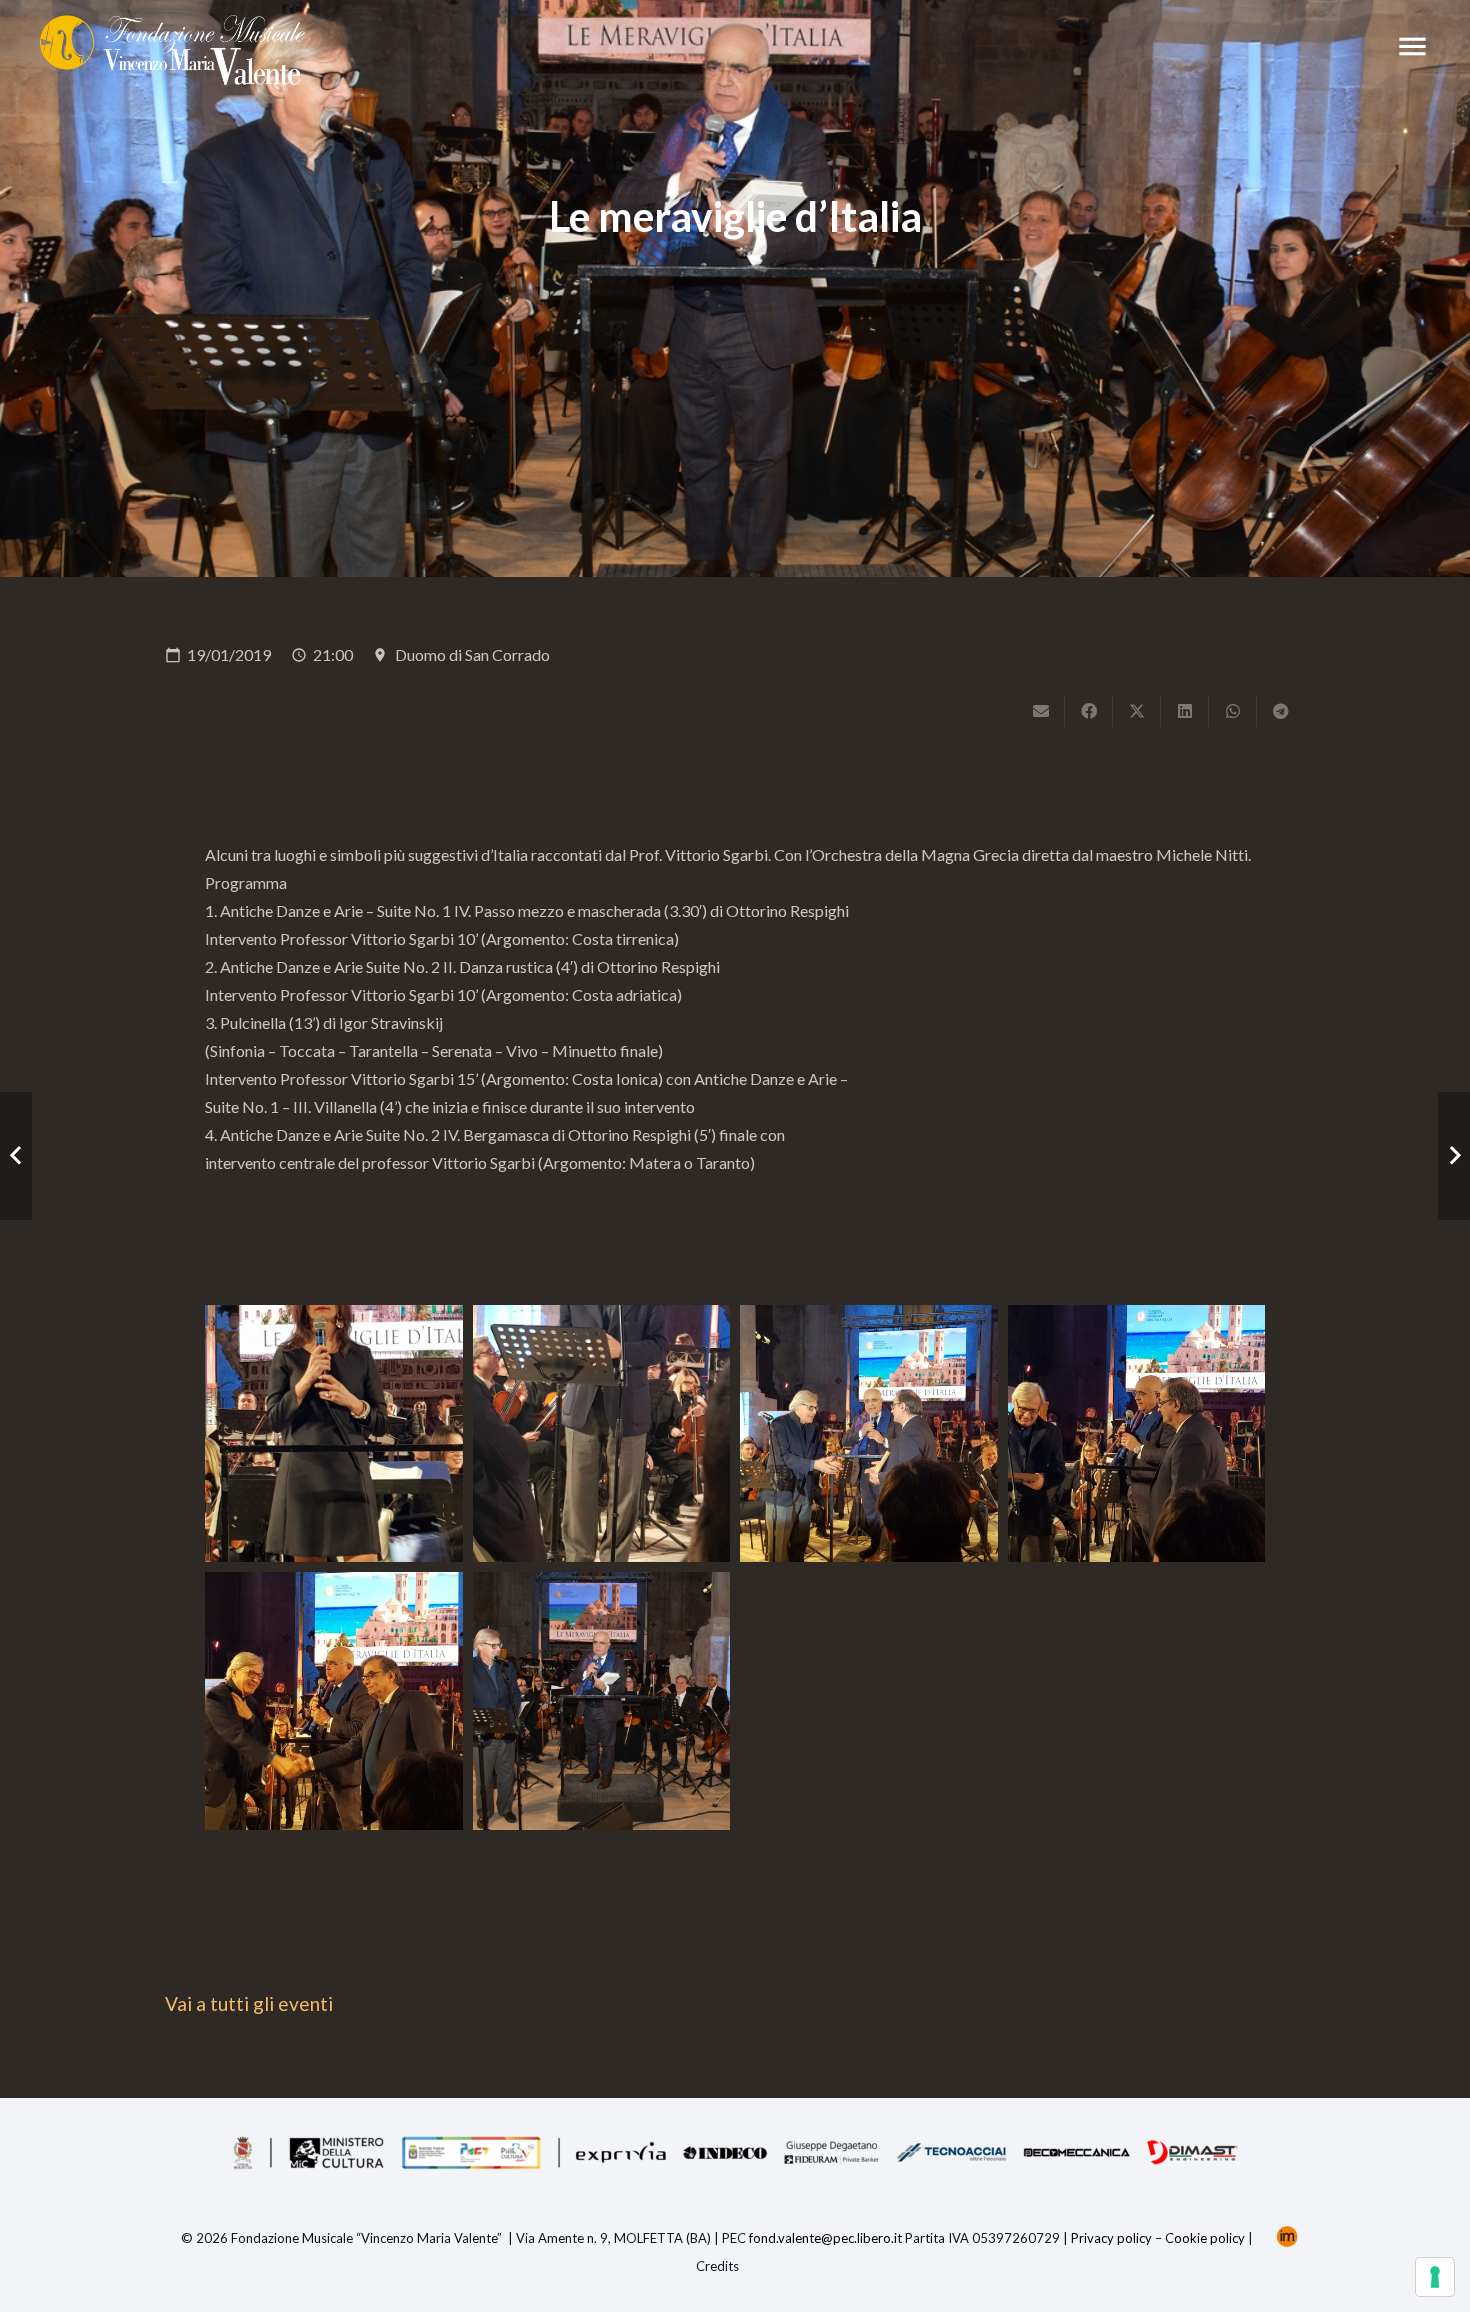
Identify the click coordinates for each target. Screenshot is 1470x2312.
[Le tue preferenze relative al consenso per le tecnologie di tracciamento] (1435, 2277)
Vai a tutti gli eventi (249, 2003)
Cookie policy (1205, 2238)
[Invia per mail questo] (1041, 711)
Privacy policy (1111, 2238)
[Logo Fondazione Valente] (172, 50)
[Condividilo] (1089, 711)
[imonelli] (1287, 2238)
